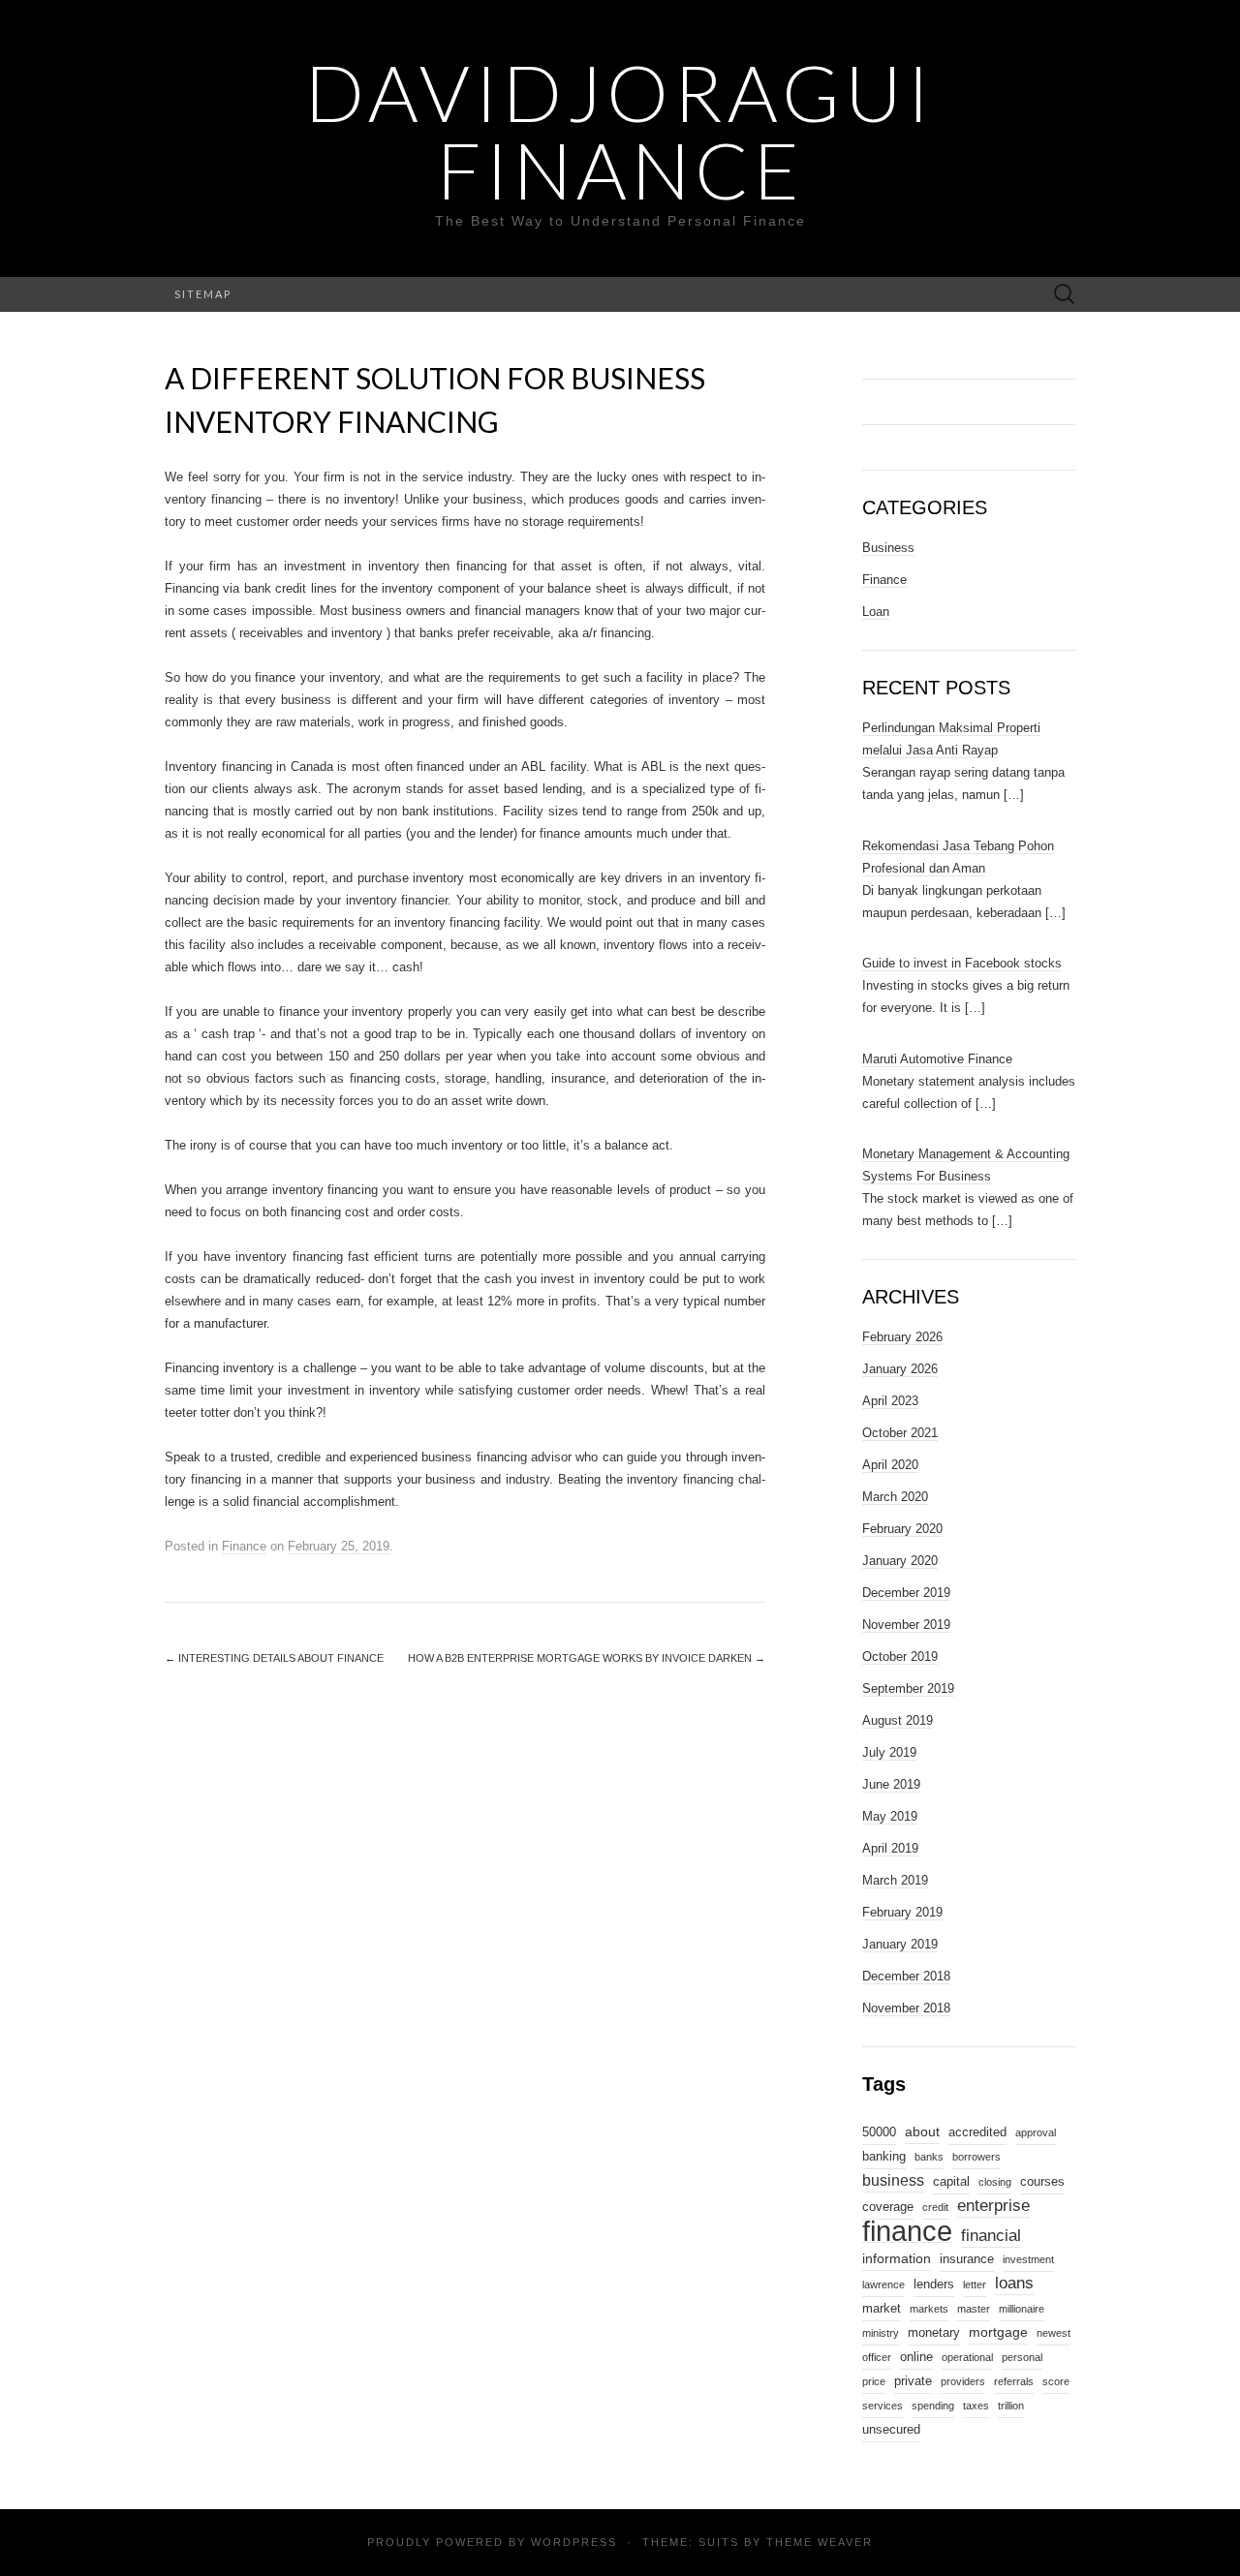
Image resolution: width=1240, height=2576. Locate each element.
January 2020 (900, 1561)
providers (963, 2381)
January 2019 (900, 1944)
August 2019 (898, 1720)
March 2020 (895, 1497)
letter (975, 2285)
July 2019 (889, 1752)
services (883, 2406)
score (1056, 2381)
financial (991, 2235)
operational (967, 2357)
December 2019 (906, 1593)
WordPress (574, 2542)
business (893, 2180)
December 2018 (906, 1976)
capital (951, 2182)
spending (933, 2406)
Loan (876, 612)
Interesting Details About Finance (274, 1658)
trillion (1011, 2406)
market (882, 2309)
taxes (976, 2406)
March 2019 (895, 1880)
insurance (967, 2259)
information (897, 2258)
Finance (244, 1546)
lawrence (883, 2285)
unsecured (891, 2430)
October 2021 (900, 1433)
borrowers (976, 2157)
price (874, 2381)
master (974, 2309)
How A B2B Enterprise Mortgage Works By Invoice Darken (587, 1658)
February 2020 (902, 1529)
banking (884, 2157)
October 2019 (900, 1656)
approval (1036, 2132)
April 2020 (890, 1465)
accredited (977, 2132)
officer (877, 2357)
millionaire (1022, 2309)
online (916, 2357)
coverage (888, 2207)
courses (1042, 2182)
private (913, 2381)
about (922, 2131)
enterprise (993, 2205)
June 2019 (891, 1784)
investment (1028, 2259)
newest (1054, 2333)
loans (1014, 2283)
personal (1022, 2357)
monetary (934, 2333)
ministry (881, 2333)
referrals (1014, 2381)
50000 (879, 2132)
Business (888, 548)
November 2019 (906, 1625)
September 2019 (908, 1688)
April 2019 (890, 1848)
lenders (934, 2285)
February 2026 (902, 1337)
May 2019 (890, 1816)
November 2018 (906, 2008)
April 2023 (890, 1401)
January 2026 (900, 1369)
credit (935, 2207)
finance (907, 2231)
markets (929, 2309)
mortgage (998, 2332)
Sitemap (203, 294)
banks (929, 2157)
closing (995, 2182)
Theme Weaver (820, 2542)
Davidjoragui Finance (620, 131)
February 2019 (902, 1912)
